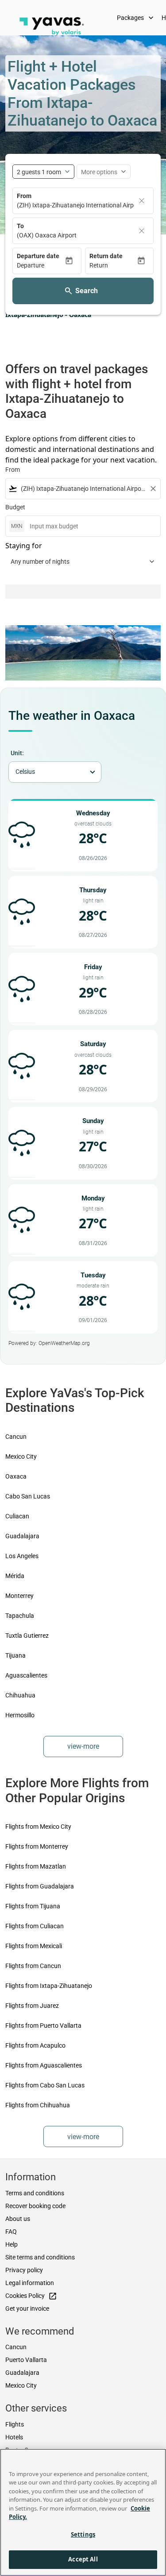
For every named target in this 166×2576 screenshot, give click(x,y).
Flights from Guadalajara (40, 1886)
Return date (106, 256)
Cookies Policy (31, 2296)
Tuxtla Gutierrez (27, 1636)
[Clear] (142, 201)
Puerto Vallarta (26, 2360)
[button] (41, 266)
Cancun (16, 1437)
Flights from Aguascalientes (44, 2065)
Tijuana (15, 1655)
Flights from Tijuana (33, 1906)
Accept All (83, 2559)
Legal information (30, 2283)
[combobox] (83, 489)
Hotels (14, 2437)
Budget (15, 507)
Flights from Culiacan (35, 1926)
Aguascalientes (26, 1675)
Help (12, 2244)
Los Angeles (22, 1556)
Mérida (15, 1576)
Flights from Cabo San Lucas (45, 2085)
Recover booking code (35, 2206)
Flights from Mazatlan (36, 1866)
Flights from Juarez (32, 2006)
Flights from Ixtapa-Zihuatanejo (49, 1986)
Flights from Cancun (33, 1966)
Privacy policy (24, 2270)
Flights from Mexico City (38, 1827)
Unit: (17, 753)
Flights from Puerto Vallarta (43, 2026)
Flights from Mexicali (34, 1946)
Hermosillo (20, 1715)
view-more (83, 1746)
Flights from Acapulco (35, 2045)
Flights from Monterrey (37, 1846)
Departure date (38, 256)
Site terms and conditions (40, 2257)
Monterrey (19, 1596)
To (20, 226)
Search (87, 291)
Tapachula (20, 1616)
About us (18, 2219)
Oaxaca (16, 1476)
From (24, 196)
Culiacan (17, 1516)
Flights (15, 2424)
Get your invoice (27, 2308)
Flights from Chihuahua (38, 2105)
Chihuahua (20, 1695)
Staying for (24, 546)
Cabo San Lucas (28, 1496)
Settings (83, 2534)
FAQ (11, 2232)
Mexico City (21, 1456)
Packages (136, 18)
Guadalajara (22, 1536)
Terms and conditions (35, 2193)
